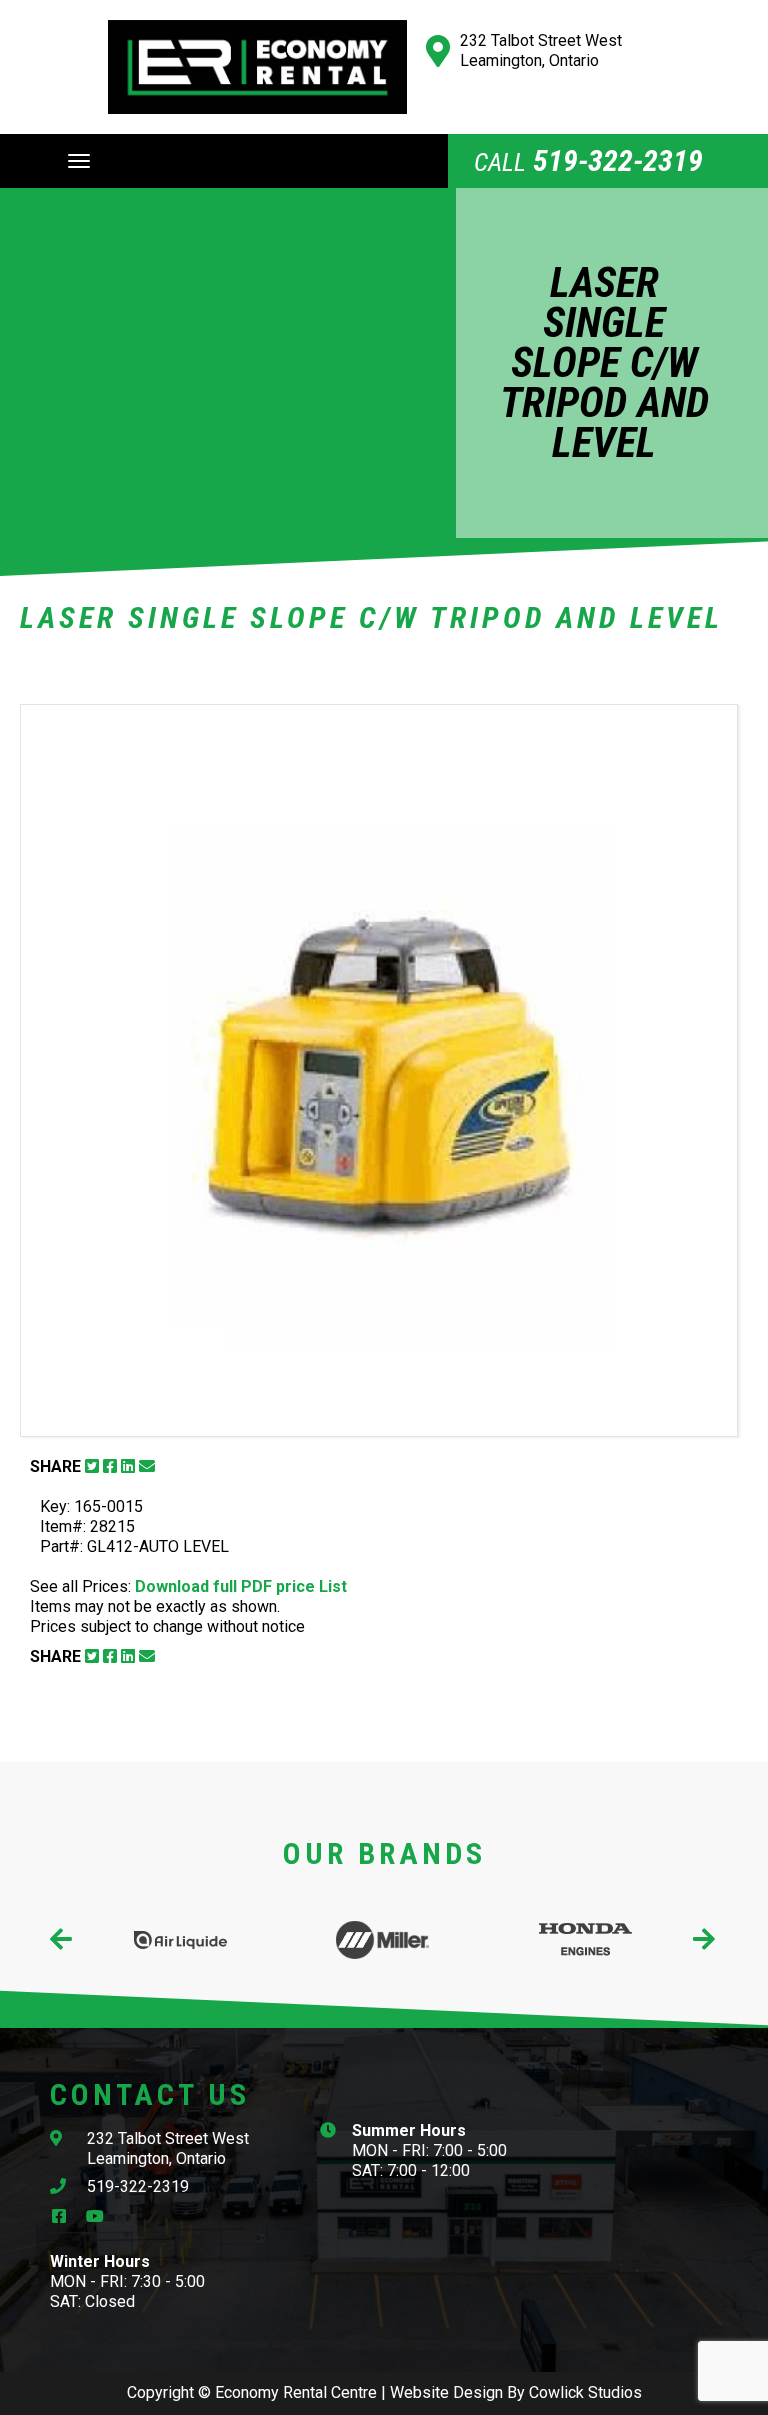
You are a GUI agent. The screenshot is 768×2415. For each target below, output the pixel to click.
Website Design (446, 2392)
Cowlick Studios (585, 2392)
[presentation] (62, 1939)
